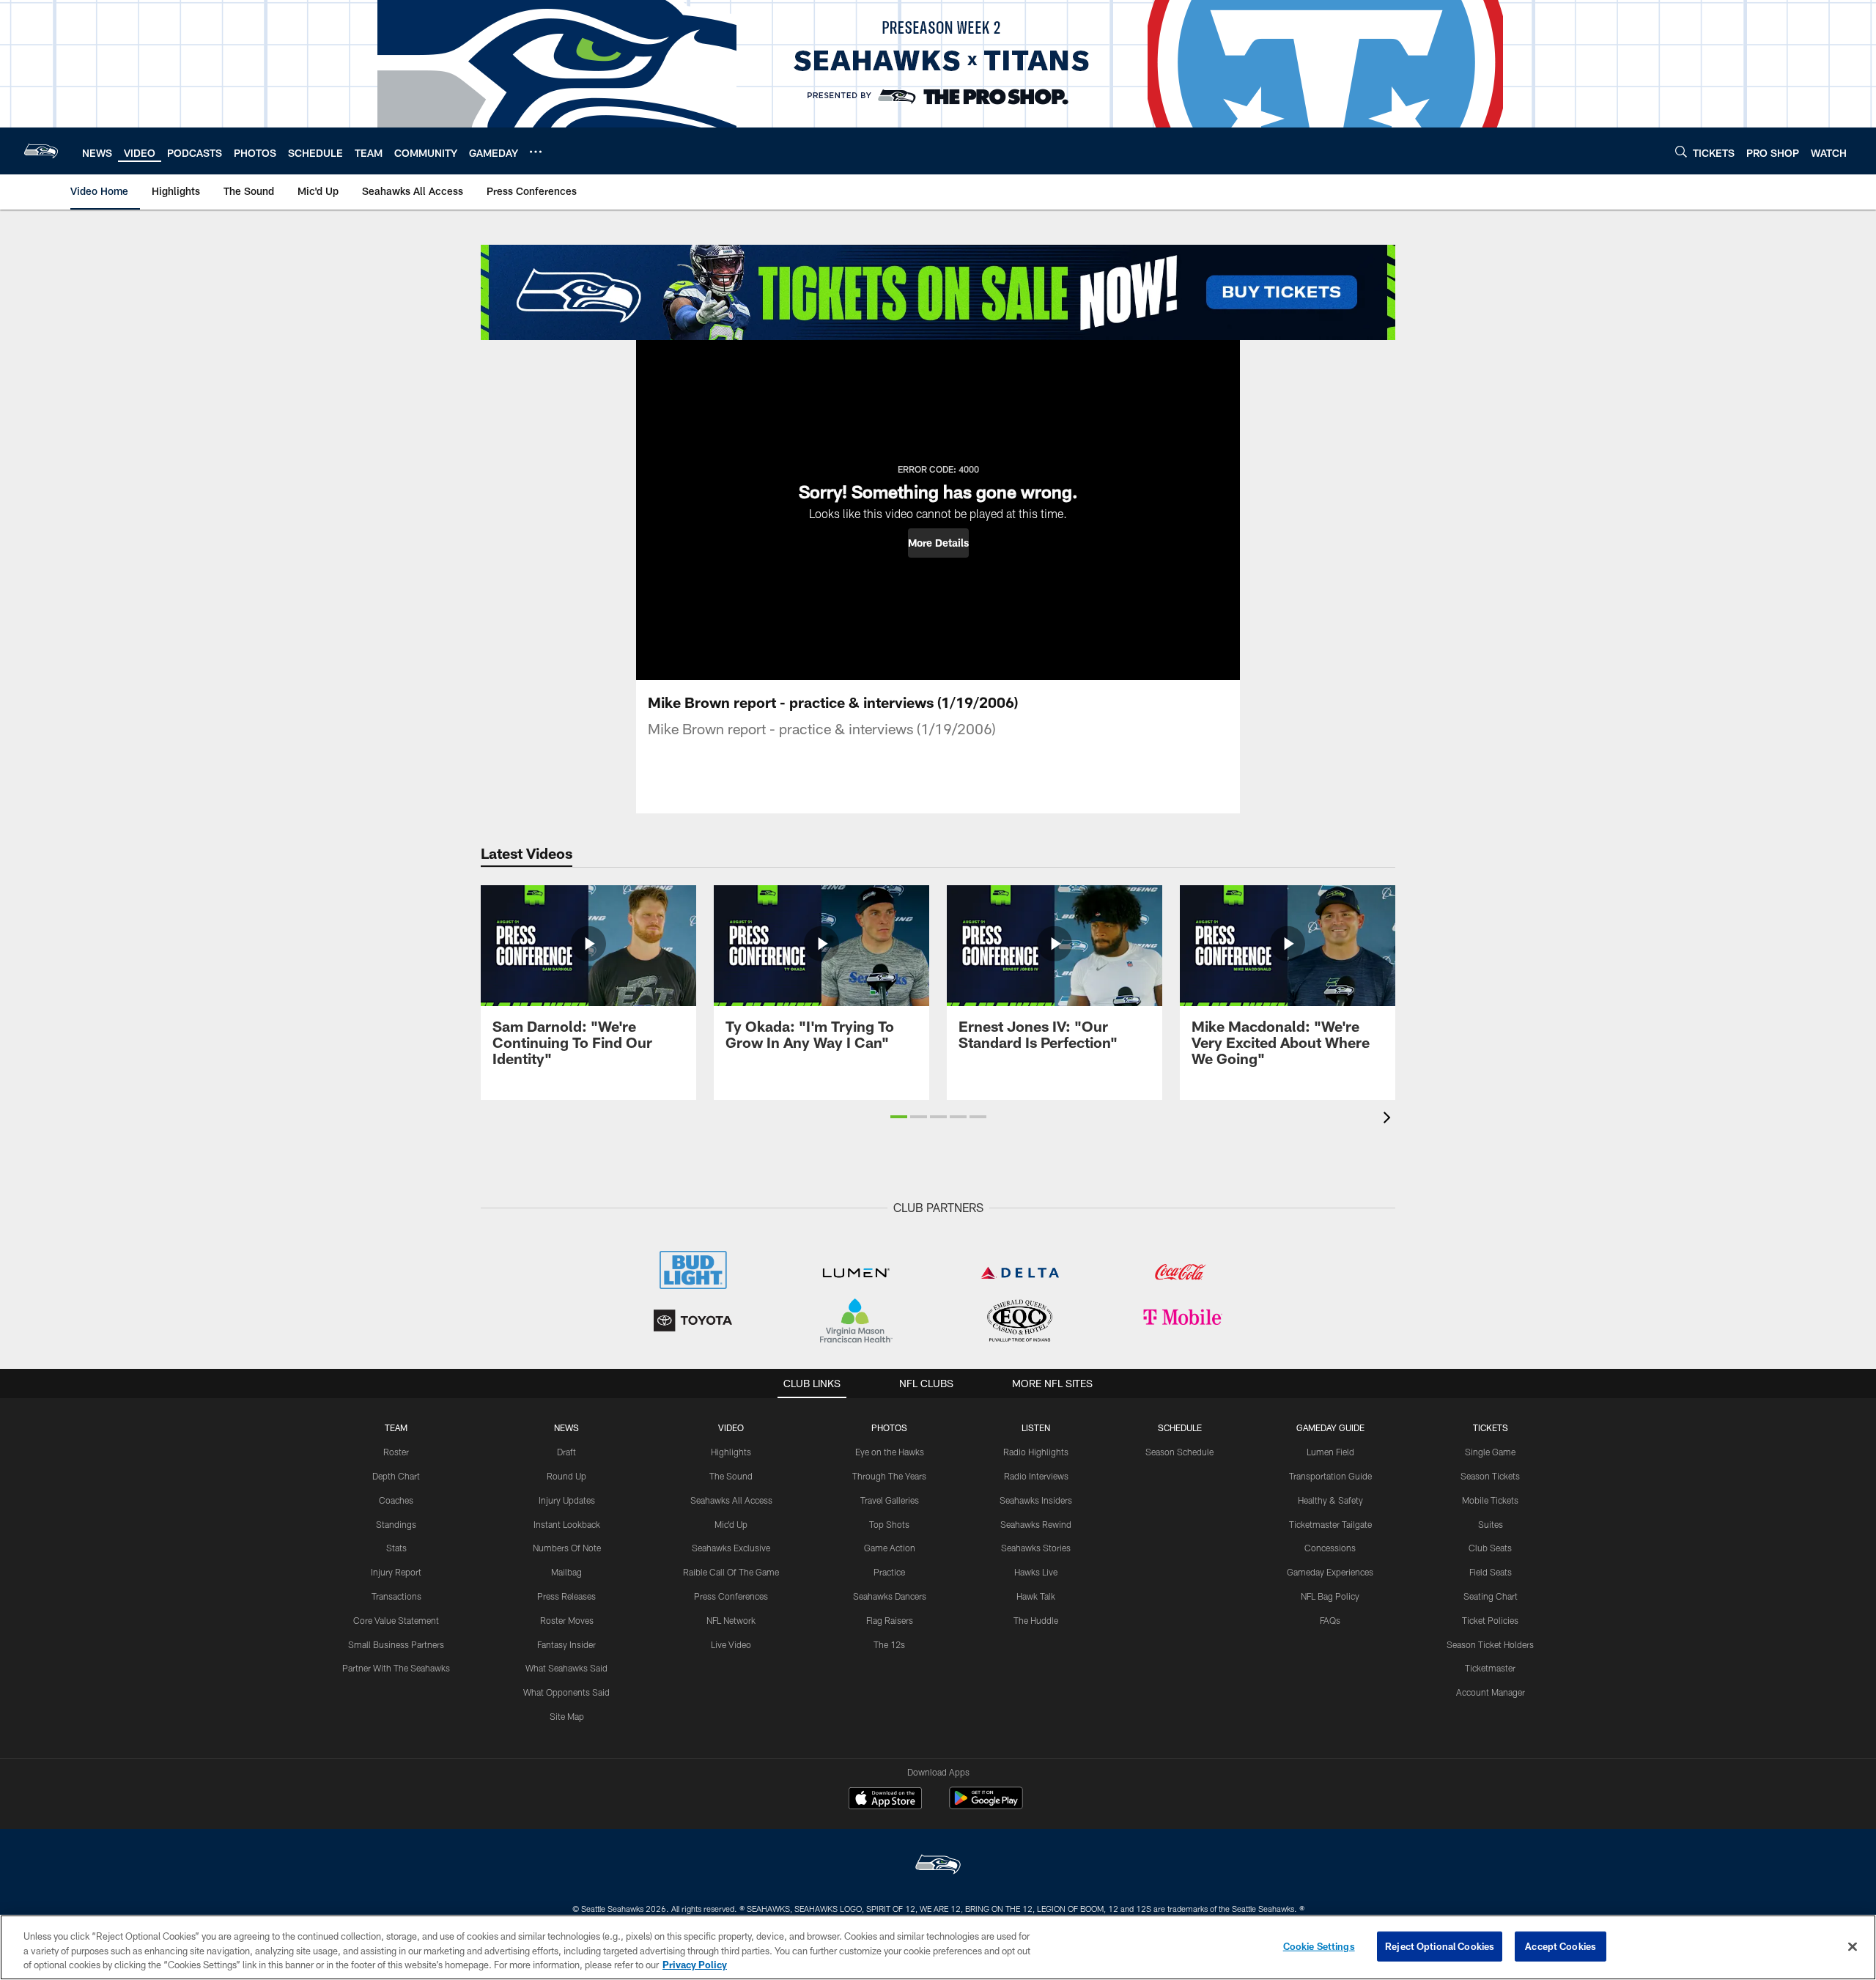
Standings (396, 1524)
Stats (396, 1548)
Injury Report (396, 1572)
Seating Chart (1491, 1596)
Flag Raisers (890, 1620)
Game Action (890, 1548)
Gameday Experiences (1330, 1572)
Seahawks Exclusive (731, 1548)
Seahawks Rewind (1036, 1524)
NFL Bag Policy (1330, 1596)
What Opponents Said (566, 1692)
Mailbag (566, 1572)
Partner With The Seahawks (396, 1668)
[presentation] (1389, 1119)
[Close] (1853, 1946)
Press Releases (566, 1596)
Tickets (1491, 1427)
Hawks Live (1036, 1572)
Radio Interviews (1036, 1476)
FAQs (1330, 1620)
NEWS (566, 1427)
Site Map (567, 1716)
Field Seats (1491, 1572)
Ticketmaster (1490, 1668)
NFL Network (731, 1620)
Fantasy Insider (566, 1644)
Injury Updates (567, 1500)
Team (396, 1427)
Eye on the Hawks (890, 1452)
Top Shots (889, 1524)
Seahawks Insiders (1036, 1500)
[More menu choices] (536, 152)
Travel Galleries (890, 1500)
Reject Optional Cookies (1440, 1946)
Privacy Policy (695, 1965)
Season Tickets (1490, 1476)
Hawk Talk (1036, 1596)
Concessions (1330, 1548)
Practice (889, 1572)
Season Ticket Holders (1490, 1644)
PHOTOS (889, 1427)
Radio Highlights (1036, 1452)
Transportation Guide (1330, 1476)
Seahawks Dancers (890, 1596)
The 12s (889, 1644)
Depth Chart (396, 1476)
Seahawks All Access (731, 1500)
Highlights (731, 1452)
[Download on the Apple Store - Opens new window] (885, 1800)
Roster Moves (567, 1620)
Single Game (1490, 1452)
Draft (566, 1452)
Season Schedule (1179, 1452)
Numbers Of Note (567, 1548)
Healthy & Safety (1330, 1500)
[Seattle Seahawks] (938, 1866)
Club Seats (1490, 1548)
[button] (938, 543)
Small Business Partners (396, 1644)
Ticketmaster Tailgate (1330, 1524)
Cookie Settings (1319, 1946)
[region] (938, 1947)
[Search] (1681, 151)
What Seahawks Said (566, 1668)
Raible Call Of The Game (731, 1572)
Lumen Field (1330, 1452)
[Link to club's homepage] (41, 151)
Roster (396, 1452)
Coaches (396, 1500)
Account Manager (1491, 1692)
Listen (1036, 1427)
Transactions (396, 1596)
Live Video (731, 1644)
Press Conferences (731, 1596)
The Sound (731, 1476)
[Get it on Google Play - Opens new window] (986, 1805)
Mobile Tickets (1490, 1500)
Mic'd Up (731, 1524)
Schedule (1180, 1427)
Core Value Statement (396, 1620)
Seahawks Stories (1036, 1548)
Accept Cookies (1561, 1946)
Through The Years (889, 1476)
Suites (1491, 1524)
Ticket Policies (1490, 1620)
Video (731, 1427)
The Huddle (1036, 1620)
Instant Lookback (567, 1524)
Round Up (566, 1476)
